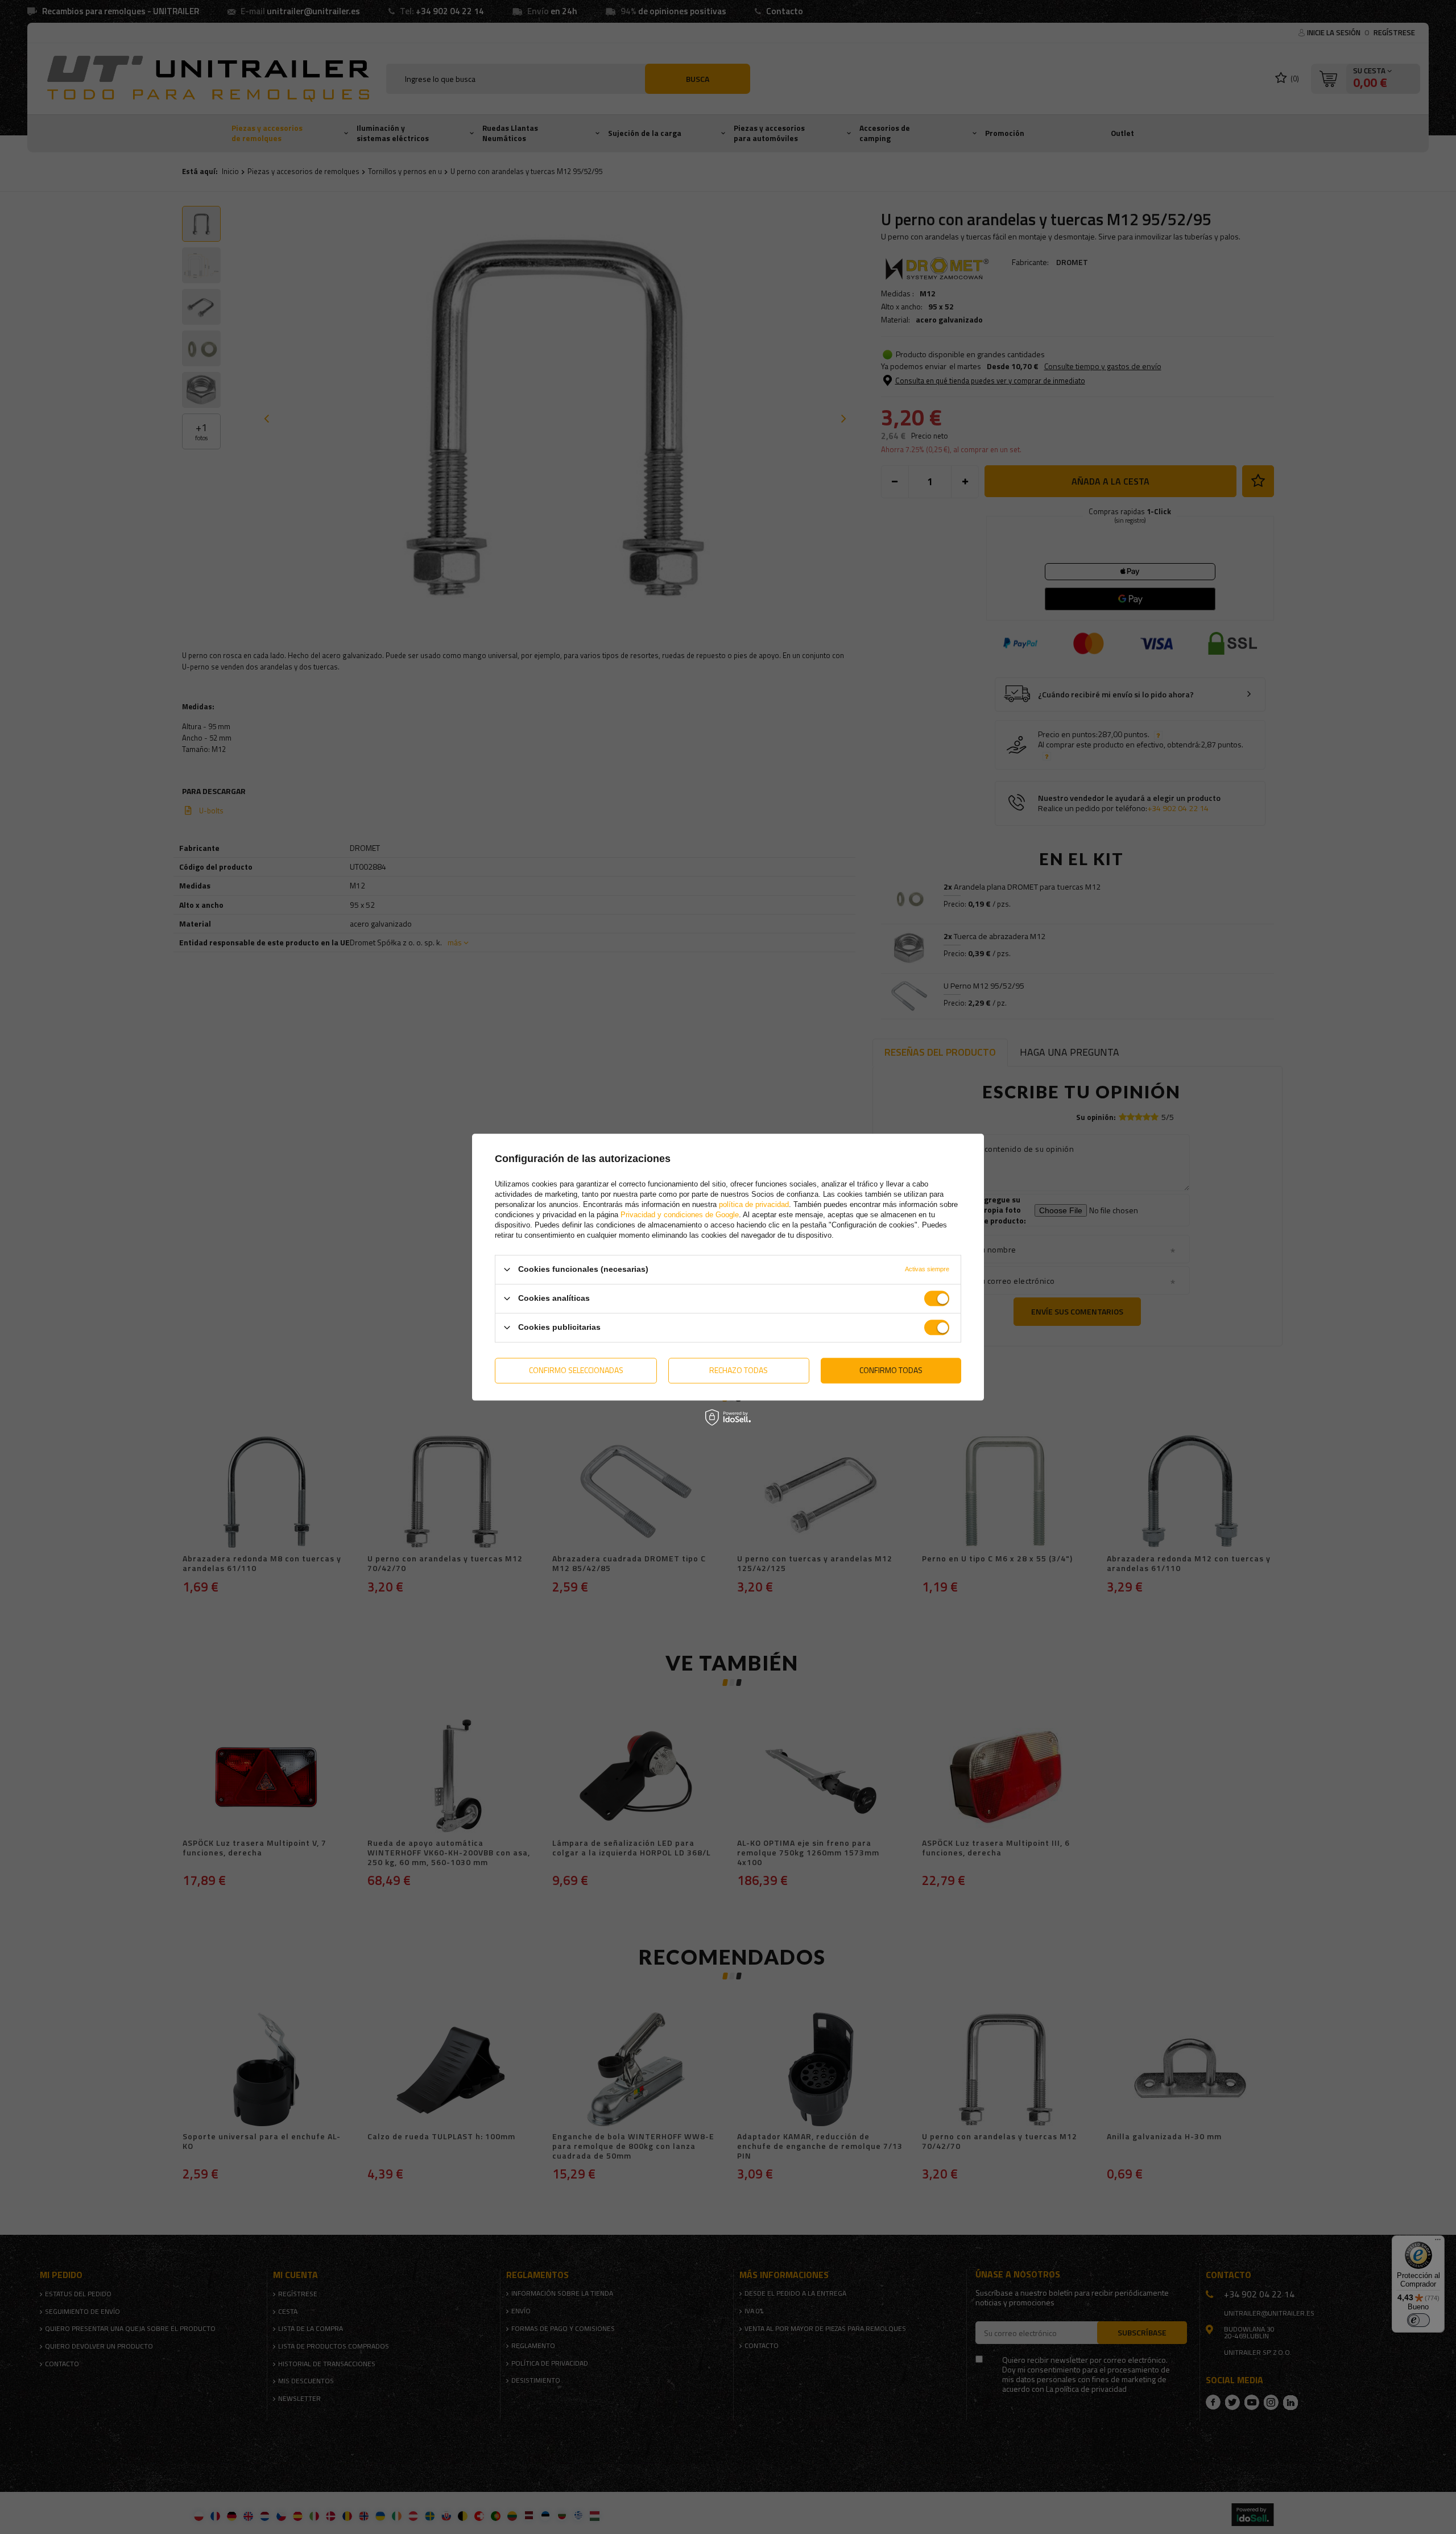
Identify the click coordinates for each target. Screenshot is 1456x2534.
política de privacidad (754, 1204)
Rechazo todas (739, 1370)
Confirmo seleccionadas (576, 1370)
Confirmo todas (891, 1370)
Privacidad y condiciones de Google (680, 1215)
